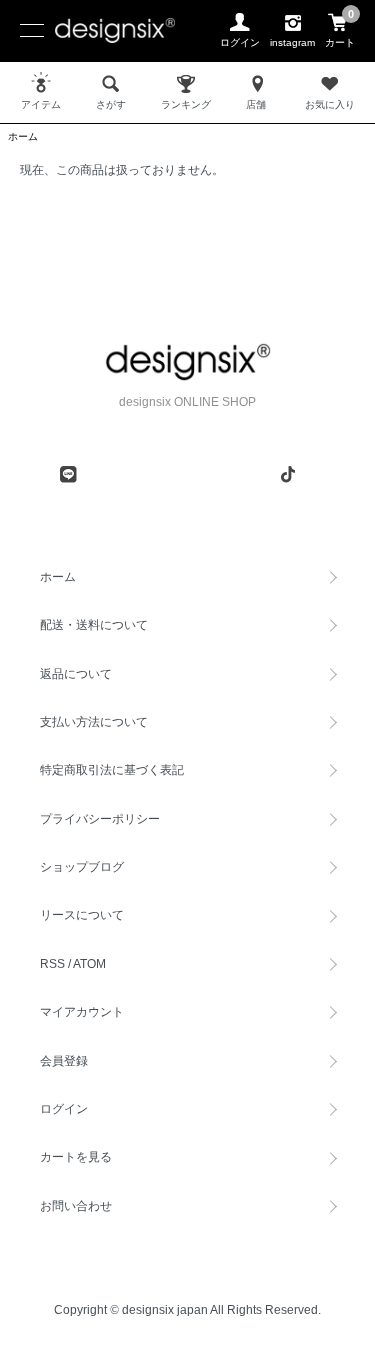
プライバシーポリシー (100, 819)
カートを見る (76, 1157)
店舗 (256, 104)
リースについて (82, 915)
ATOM (89, 964)
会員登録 (64, 1061)
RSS (52, 964)
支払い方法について (94, 722)
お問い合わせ (76, 1206)
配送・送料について (94, 625)
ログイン (64, 1109)
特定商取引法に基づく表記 (112, 770)
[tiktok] (288, 474)
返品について (76, 674)
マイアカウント (82, 1012)
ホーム (23, 136)
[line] (68, 474)
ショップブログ (82, 867)
